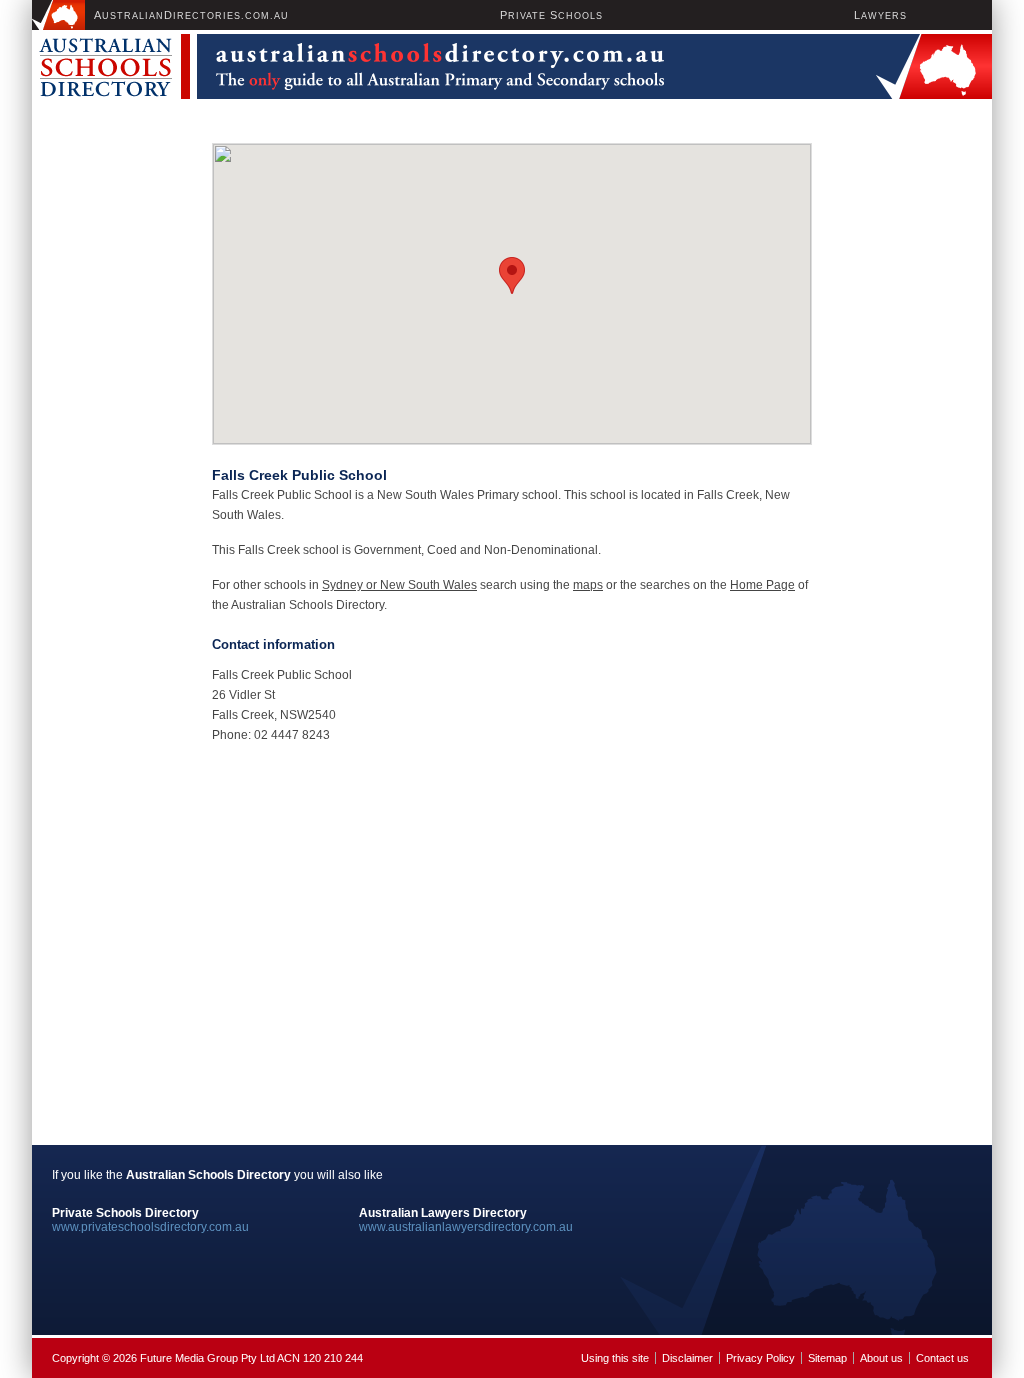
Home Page (762, 585)
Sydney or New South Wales (399, 585)
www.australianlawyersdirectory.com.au (466, 1227)
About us (881, 1358)
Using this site (615, 1358)
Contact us (942, 1358)
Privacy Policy (760, 1358)
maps (588, 585)
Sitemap (827, 1358)
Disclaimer (687, 1358)
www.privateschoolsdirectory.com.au (150, 1227)
